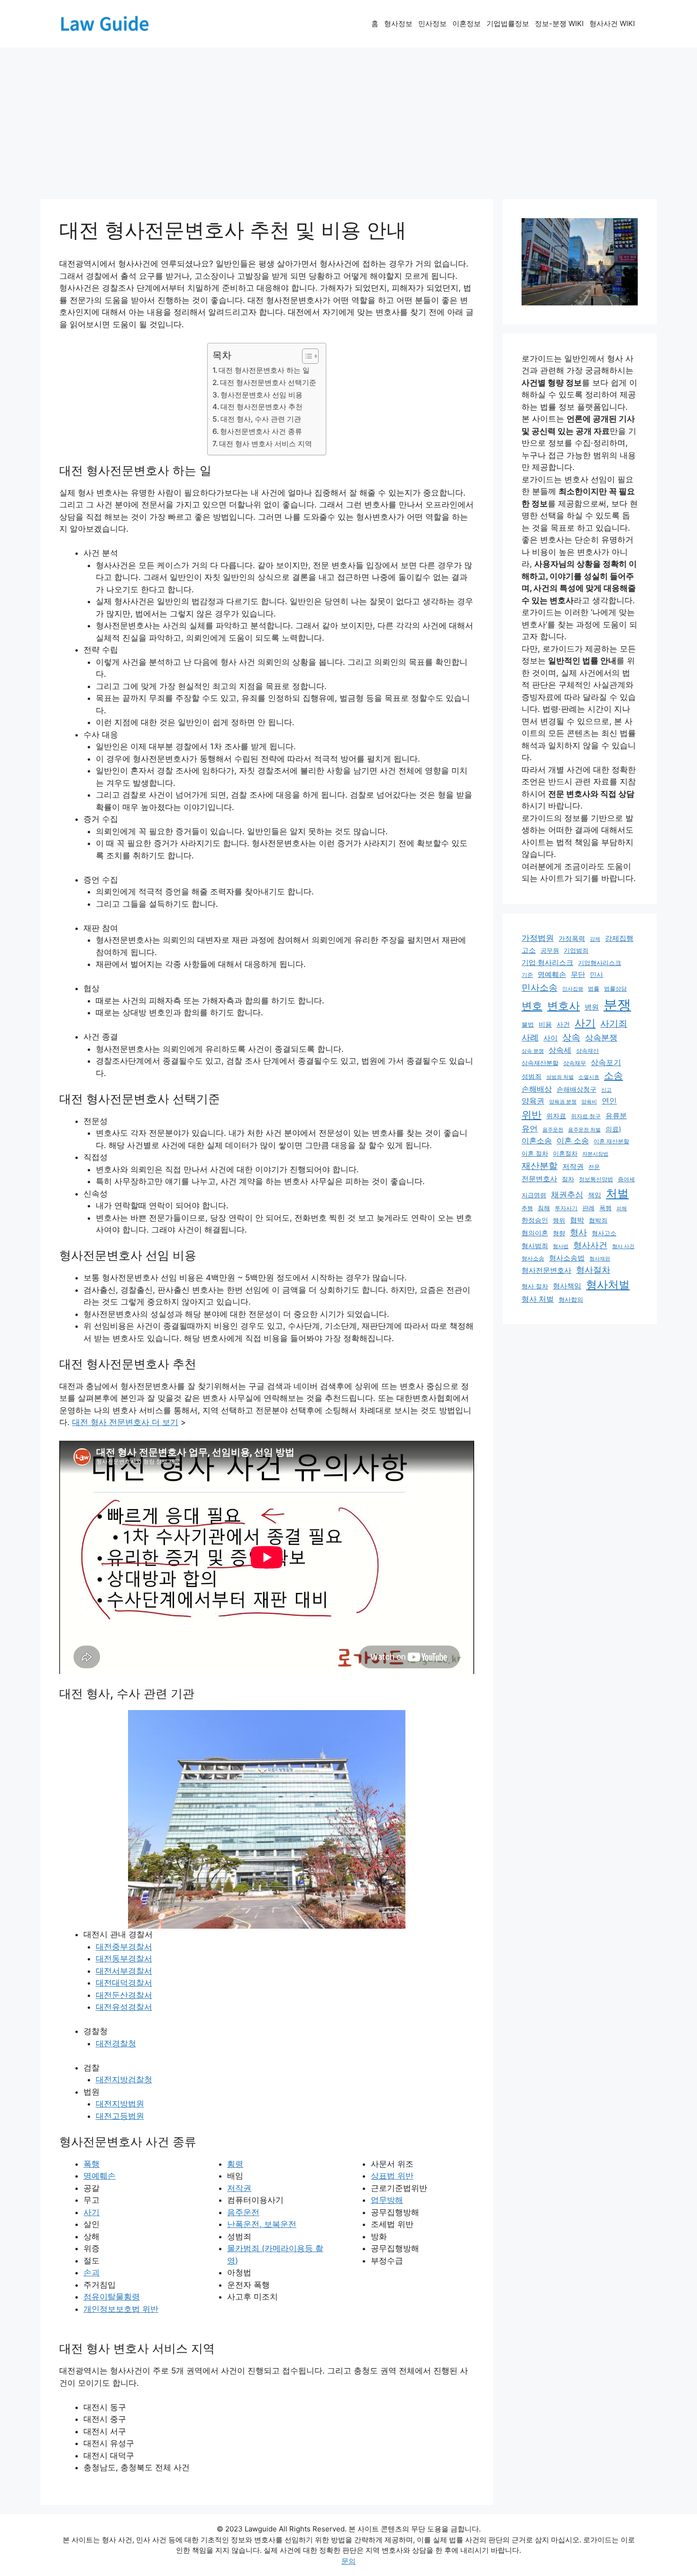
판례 (588, 1208)
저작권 (239, 2188)
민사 (596, 974)
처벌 (617, 1193)
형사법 (561, 1247)
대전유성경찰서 (124, 2007)
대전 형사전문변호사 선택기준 (268, 382)
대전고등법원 (120, 2116)
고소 (529, 950)
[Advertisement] (348, 119)
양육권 (533, 1101)
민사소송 (540, 987)
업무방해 (387, 2200)
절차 (568, 1179)
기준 (527, 975)
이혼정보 (467, 23)
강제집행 (619, 938)
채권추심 (567, 1195)
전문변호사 (539, 1179)
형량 (559, 1233)
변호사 (564, 1006)
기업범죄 (576, 950)
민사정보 (432, 23)
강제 (595, 939)
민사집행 (573, 989)
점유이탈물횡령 (112, 2297)
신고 (606, 1090)
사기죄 (614, 1023)
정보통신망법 (596, 1179)
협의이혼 (535, 1233)
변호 (532, 1006)
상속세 (560, 1050)
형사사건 (590, 1245)
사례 (530, 1037)
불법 (528, 1025)
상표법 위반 (392, 2176)
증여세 (626, 1179)
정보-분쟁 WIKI (559, 23)
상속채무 (575, 1063)
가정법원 (538, 938)
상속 (571, 1037)
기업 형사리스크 (547, 963)
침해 (544, 1208)
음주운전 (243, 2212)
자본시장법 (595, 1154)
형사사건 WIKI (612, 23)
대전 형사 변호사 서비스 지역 (266, 444)
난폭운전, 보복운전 (262, 2224)
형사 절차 (535, 1286)
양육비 (589, 1102)
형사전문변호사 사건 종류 (261, 431)
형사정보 (398, 23)
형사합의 (571, 1300)
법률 (594, 989)
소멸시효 (589, 1077)
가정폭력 (572, 938)
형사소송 (533, 1259)
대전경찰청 (116, 2043)
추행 (527, 1208)
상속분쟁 (601, 1038)
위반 (532, 1114)
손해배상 (537, 1089)
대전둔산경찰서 (124, 1995)
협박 (577, 1220)
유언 (530, 1128)
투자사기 (566, 1208)
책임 (595, 1195)
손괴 (92, 2272)
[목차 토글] (306, 356)
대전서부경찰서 (124, 1971)
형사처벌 (608, 1285)
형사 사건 (623, 1246)
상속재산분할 (540, 1063)
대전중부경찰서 (124, 1947)
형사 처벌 (538, 1299)
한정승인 (535, 1220)
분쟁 (617, 1005)
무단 (578, 975)
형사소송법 (567, 1258)
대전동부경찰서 (124, 1959)
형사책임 (567, 1286)
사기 (92, 2212)
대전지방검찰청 (124, 2079)
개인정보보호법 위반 (121, 2309)
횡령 (235, 2164)
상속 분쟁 (533, 1051)
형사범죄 (535, 1246)
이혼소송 (537, 1141)
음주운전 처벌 (584, 1130)
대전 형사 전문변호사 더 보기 (125, 1422)
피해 (622, 1209)
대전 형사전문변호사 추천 (261, 407)
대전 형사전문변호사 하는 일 (264, 370)
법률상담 (615, 989)
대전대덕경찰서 (124, 1983)
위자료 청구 (586, 1116)
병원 (592, 1007)
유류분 (616, 1116)
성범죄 (532, 1076)
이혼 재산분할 (611, 1141)
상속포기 (606, 1062)
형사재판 (600, 1259)
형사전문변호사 (546, 1270)
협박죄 (598, 1220)
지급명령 (534, 1195)
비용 (545, 1024)
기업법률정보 (508, 23)
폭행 (92, 2164)
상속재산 (587, 1051)
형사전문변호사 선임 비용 (261, 395)
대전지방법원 (120, 2104)
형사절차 (593, 1270)
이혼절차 (565, 1154)
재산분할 (540, 1166)
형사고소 (604, 1233)
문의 (348, 2561)
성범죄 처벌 (560, 1077)
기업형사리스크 (600, 963)
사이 (550, 1038)
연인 (609, 1101)
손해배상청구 (577, 1089)
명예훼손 (100, 2176)
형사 (578, 1232)
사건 (563, 1024)
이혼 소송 (573, 1141)
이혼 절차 (535, 1154)
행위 (559, 1220)
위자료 (556, 1116)
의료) (613, 1129)
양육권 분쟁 (563, 1102)
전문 (594, 1167)
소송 (614, 1075)
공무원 (550, 950)
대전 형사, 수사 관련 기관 (261, 419)
